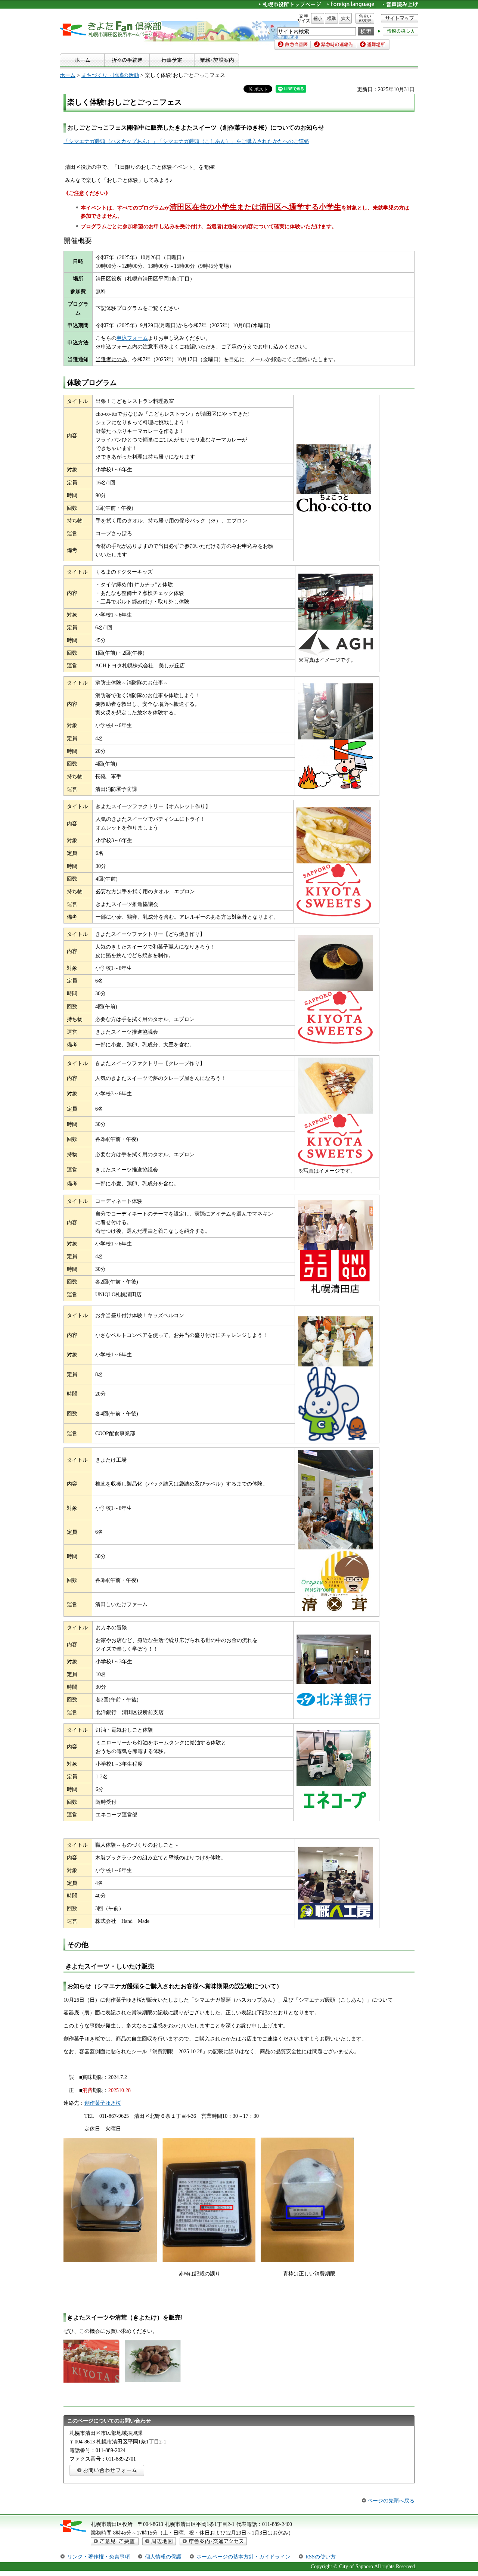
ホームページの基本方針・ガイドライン (243, 2557)
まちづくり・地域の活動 (110, 75)
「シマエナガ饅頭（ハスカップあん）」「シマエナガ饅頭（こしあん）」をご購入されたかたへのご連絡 (186, 141)
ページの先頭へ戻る (391, 2501)
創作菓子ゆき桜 (103, 2103)
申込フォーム (132, 338)
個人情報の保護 (163, 2557)
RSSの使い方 (321, 2557)
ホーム (68, 75)
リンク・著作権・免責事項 (99, 2557)
